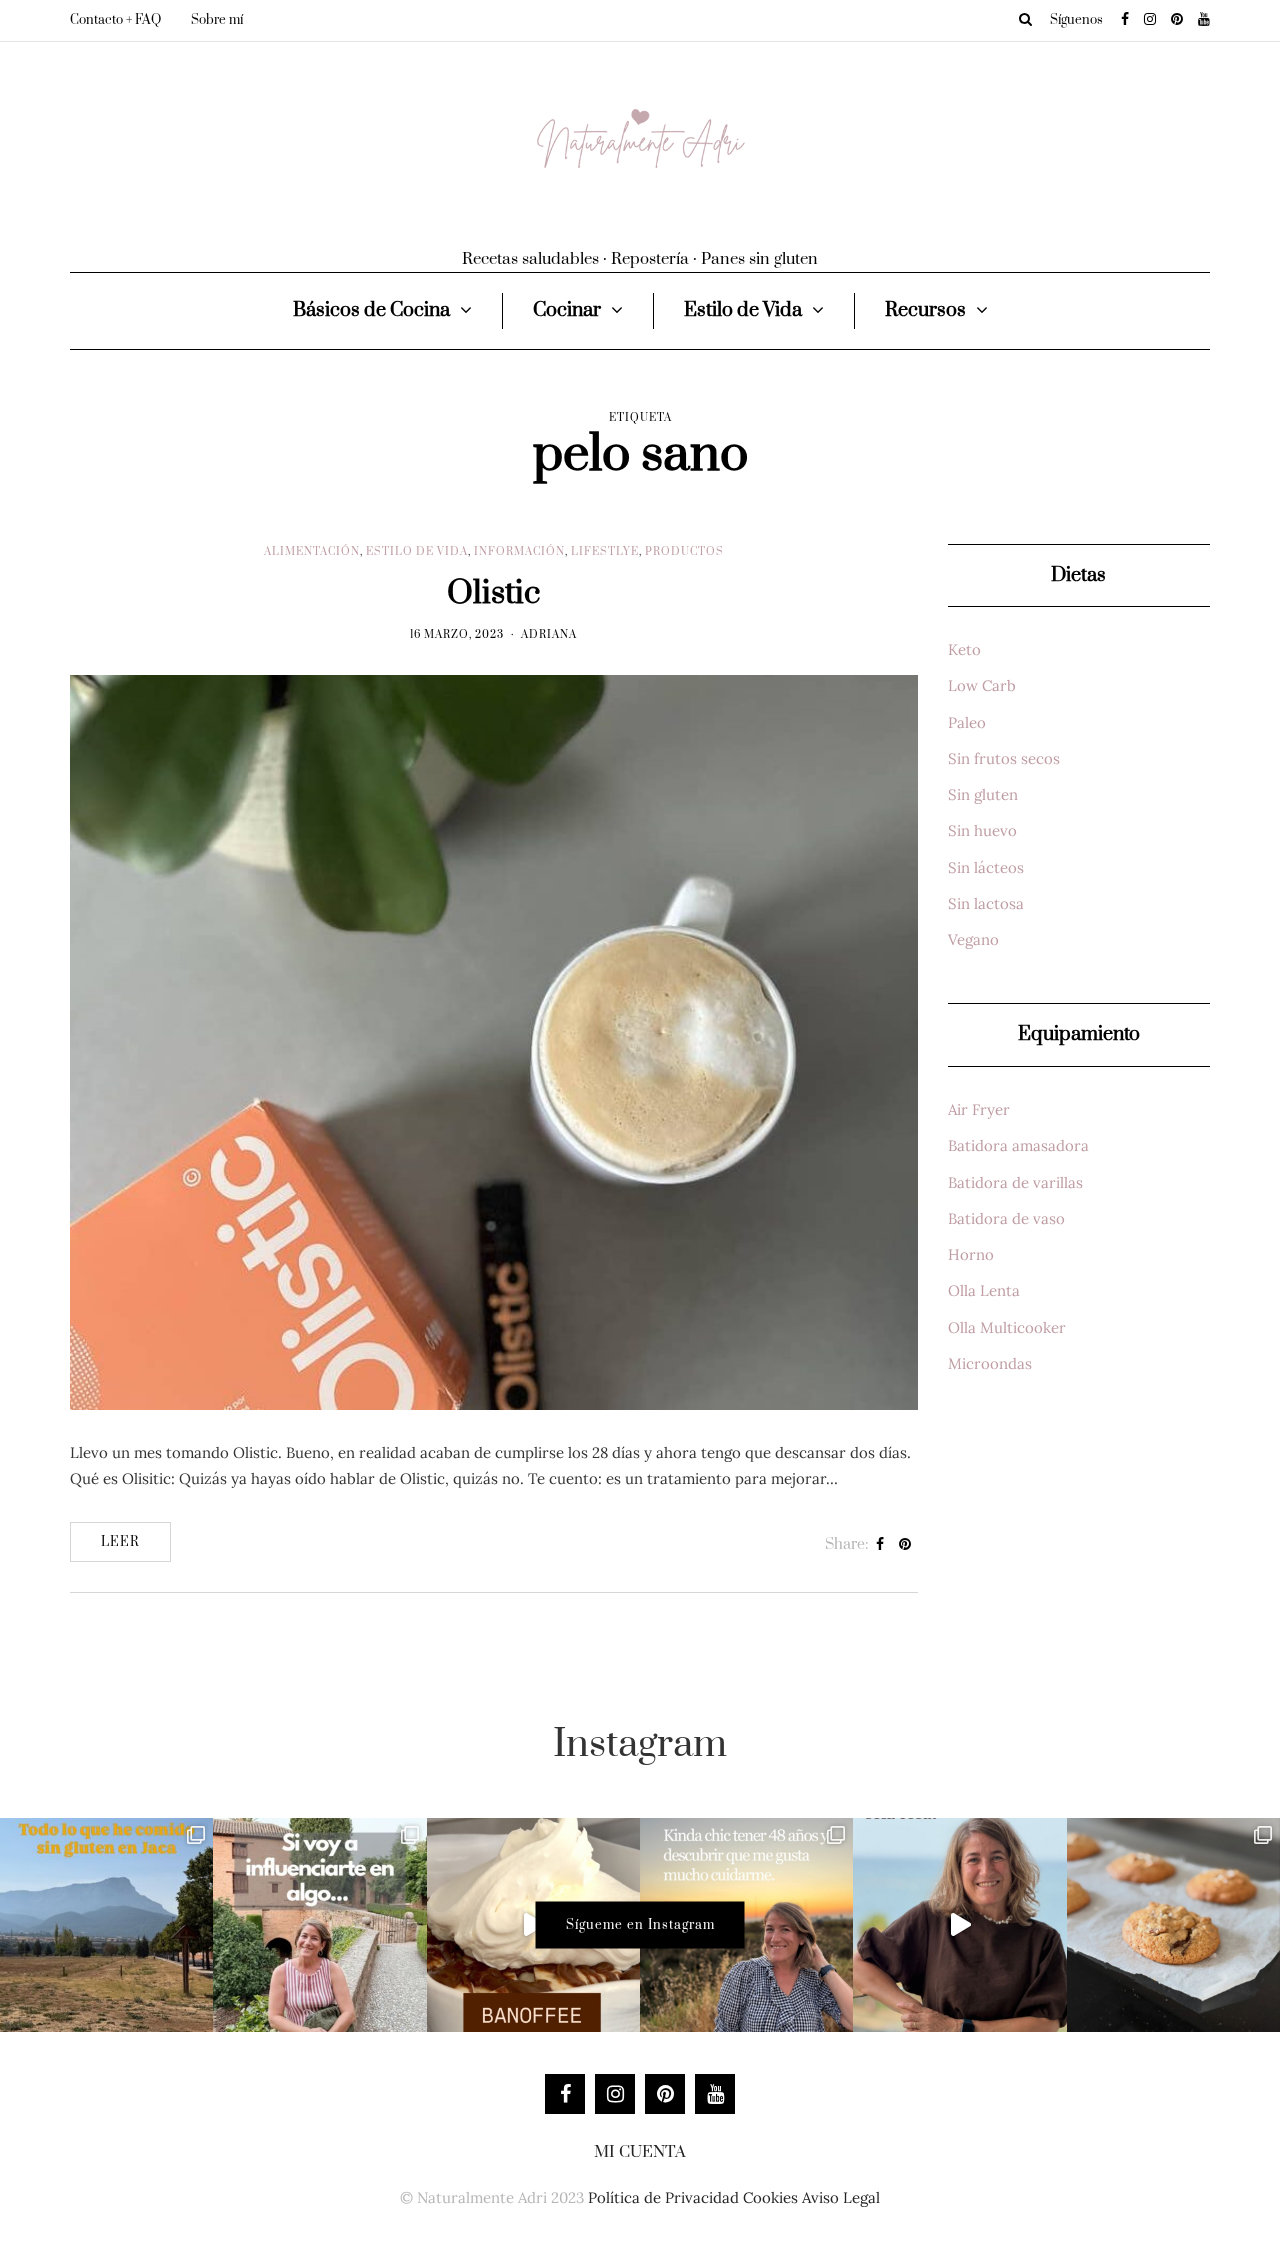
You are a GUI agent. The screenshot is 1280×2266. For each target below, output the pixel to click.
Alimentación (312, 552)
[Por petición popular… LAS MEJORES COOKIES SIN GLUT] (1173, 1924)
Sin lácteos (986, 867)
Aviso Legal (841, 2197)
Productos (684, 552)
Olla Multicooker (1007, 1327)
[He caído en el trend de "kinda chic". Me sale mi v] (746, 1924)
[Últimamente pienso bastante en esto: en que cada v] (319, 1924)
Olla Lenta (984, 1290)
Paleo (967, 722)
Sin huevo (982, 830)
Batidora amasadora (1018, 1145)
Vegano (973, 939)
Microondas (990, 1363)
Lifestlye (605, 552)
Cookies (770, 2197)
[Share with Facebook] (880, 1545)
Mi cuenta (640, 2152)
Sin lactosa (986, 903)
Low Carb (982, 685)
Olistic (493, 593)
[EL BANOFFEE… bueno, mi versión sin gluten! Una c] (533, 1924)
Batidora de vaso (1006, 1218)
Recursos (925, 310)
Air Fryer (979, 1109)
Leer (120, 1542)
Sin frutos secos (1004, 758)
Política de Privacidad (663, 2197)
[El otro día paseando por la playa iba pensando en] (959, 1924)
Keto (964, 649)
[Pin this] (905, 1545)
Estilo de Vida (743, 310)
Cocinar (567, 310)
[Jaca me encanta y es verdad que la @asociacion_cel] (106, 1924)
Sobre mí (217, 20)
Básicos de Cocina (371, 310)
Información (519, 552)
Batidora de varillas (1015, 1182)
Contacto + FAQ (115, 20)
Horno (971, 1254)
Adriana (549, 635)
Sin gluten (983, 794)
